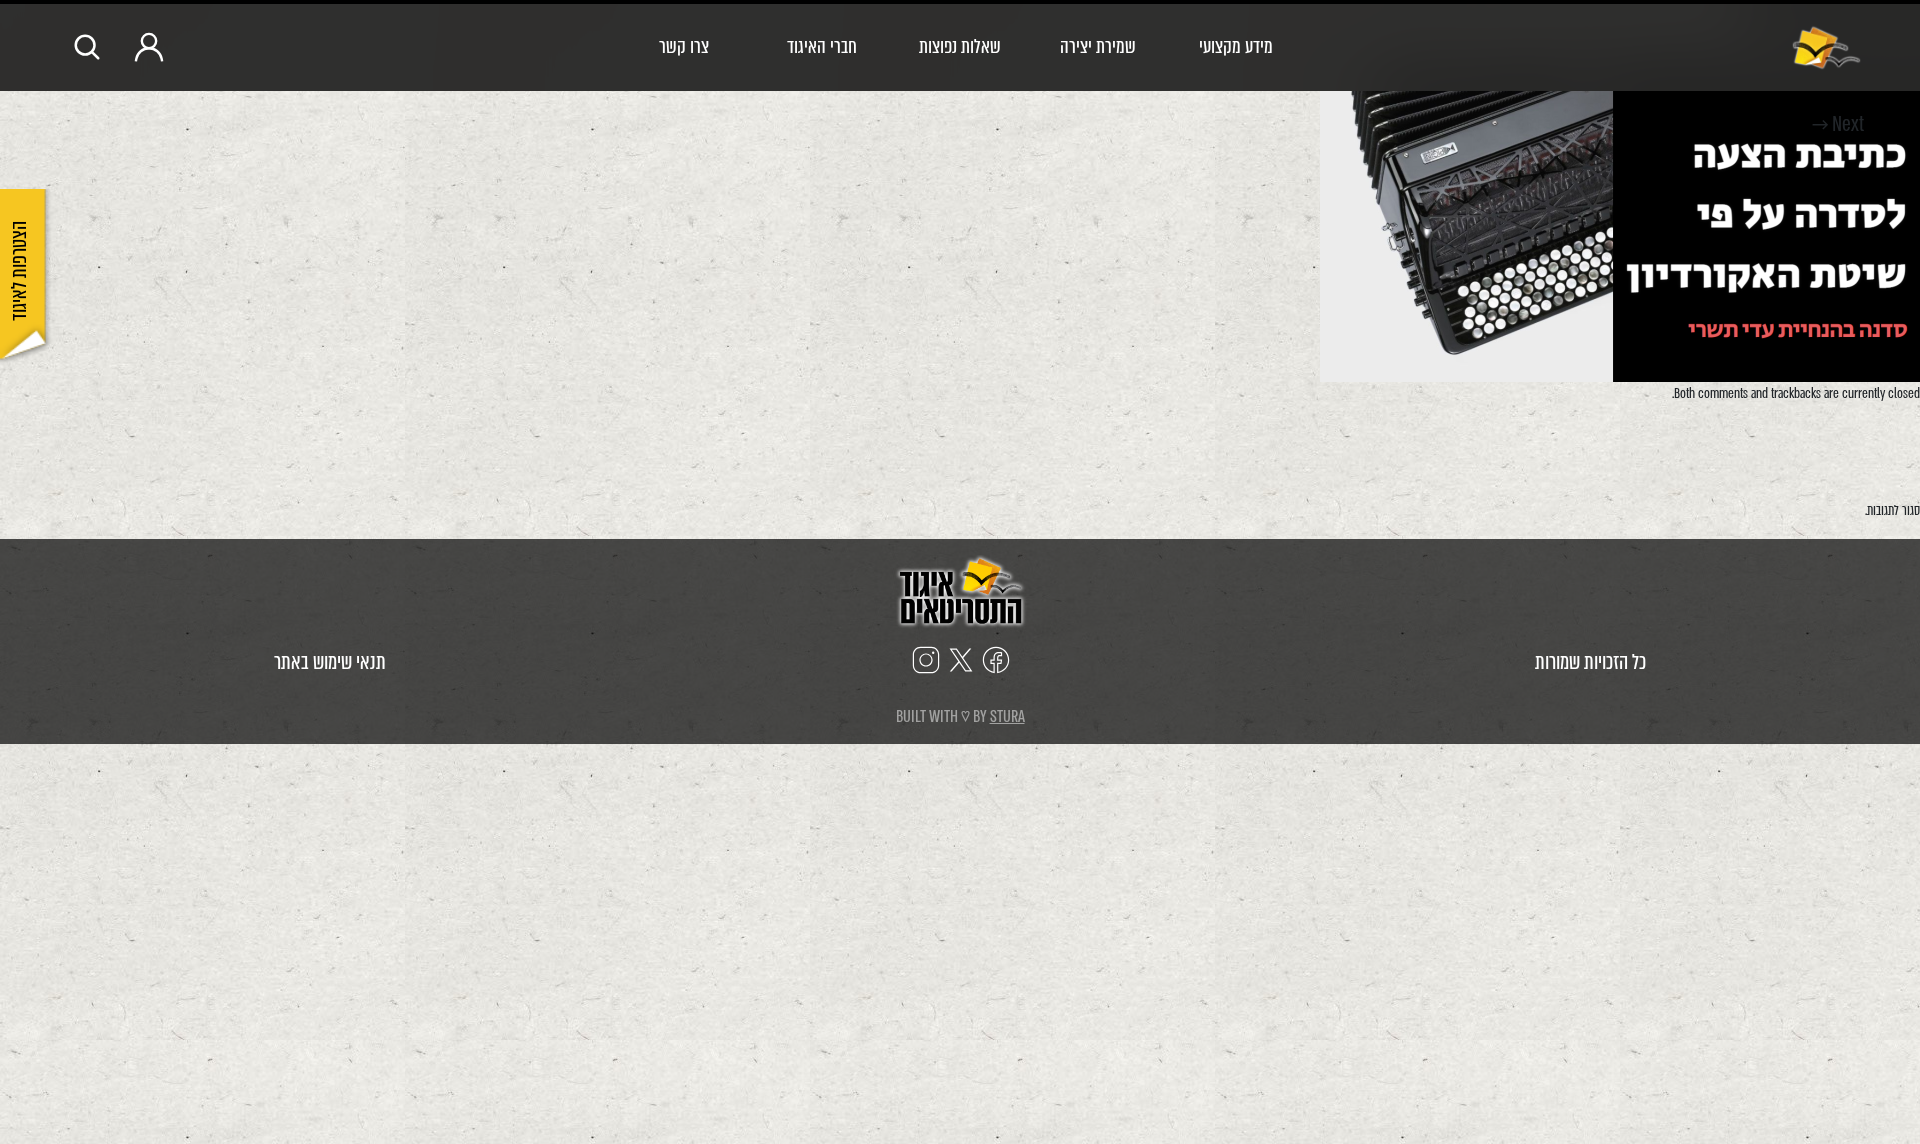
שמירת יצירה (1098, 46)
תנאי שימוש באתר (330, 662)
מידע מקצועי (1236, 46)
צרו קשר (684, 46)
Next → (1838, 124)
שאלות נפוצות (960, 46)
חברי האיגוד (822, 46)
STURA (1007, 716)
